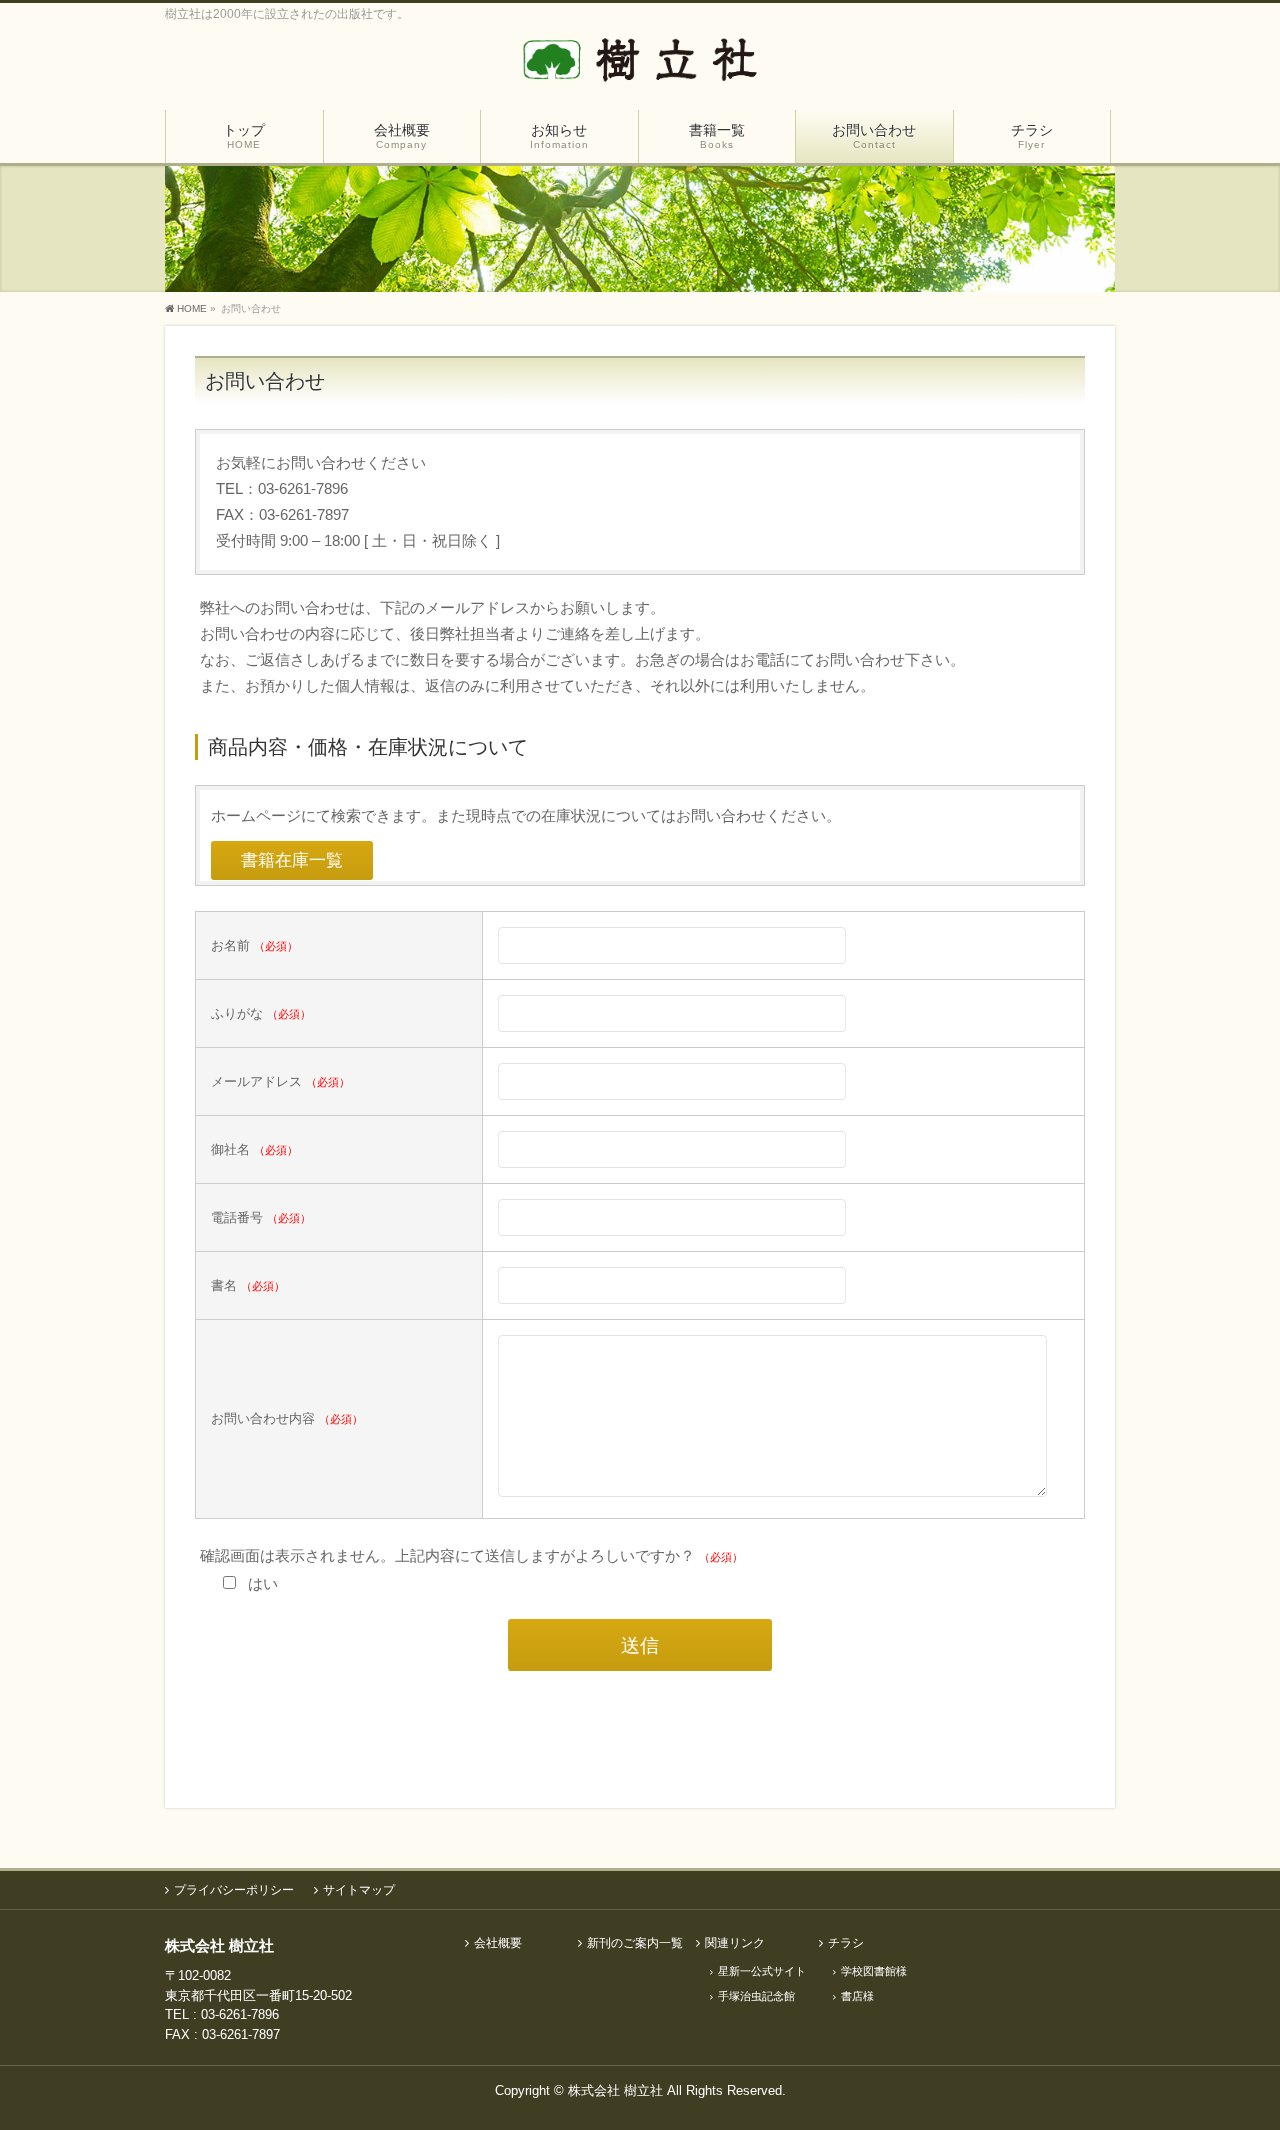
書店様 (857, 1996)
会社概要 (498, 1943)
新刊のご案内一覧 (635, 1943)
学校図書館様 (874, 1971)
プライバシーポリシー (234, 1890)
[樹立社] (639, 67)
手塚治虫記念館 (756, 1996)
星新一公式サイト (762, 1971)
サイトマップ (359, 1890)
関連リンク (735, 1943)
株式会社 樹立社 (615, 2090)
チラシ (846, 1943)
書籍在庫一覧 (292, 860)
